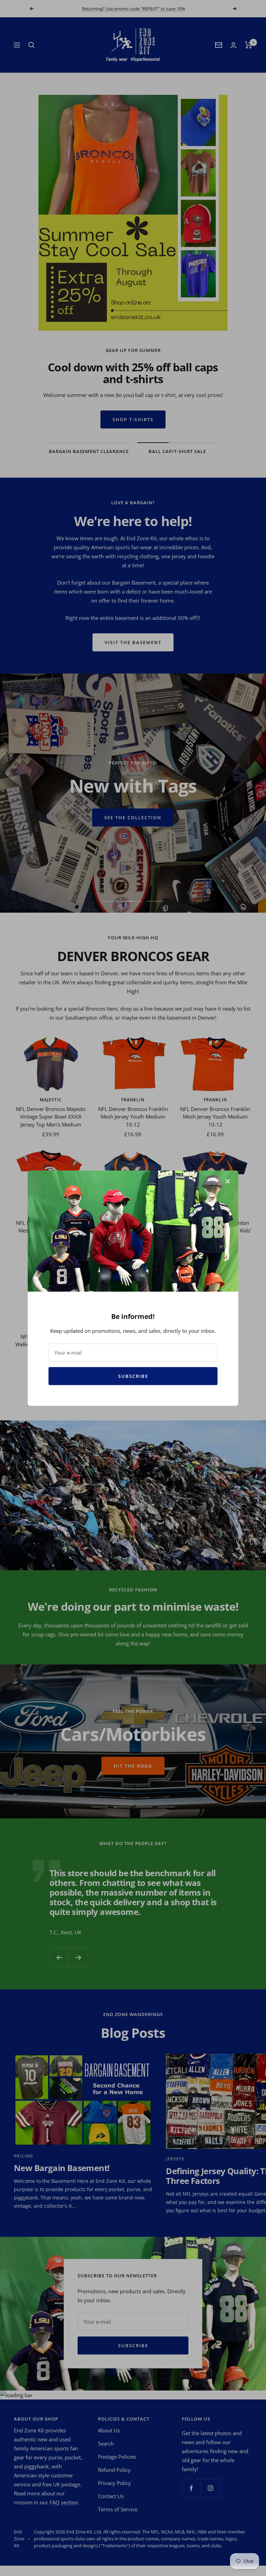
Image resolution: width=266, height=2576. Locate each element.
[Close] (228, 1181)
